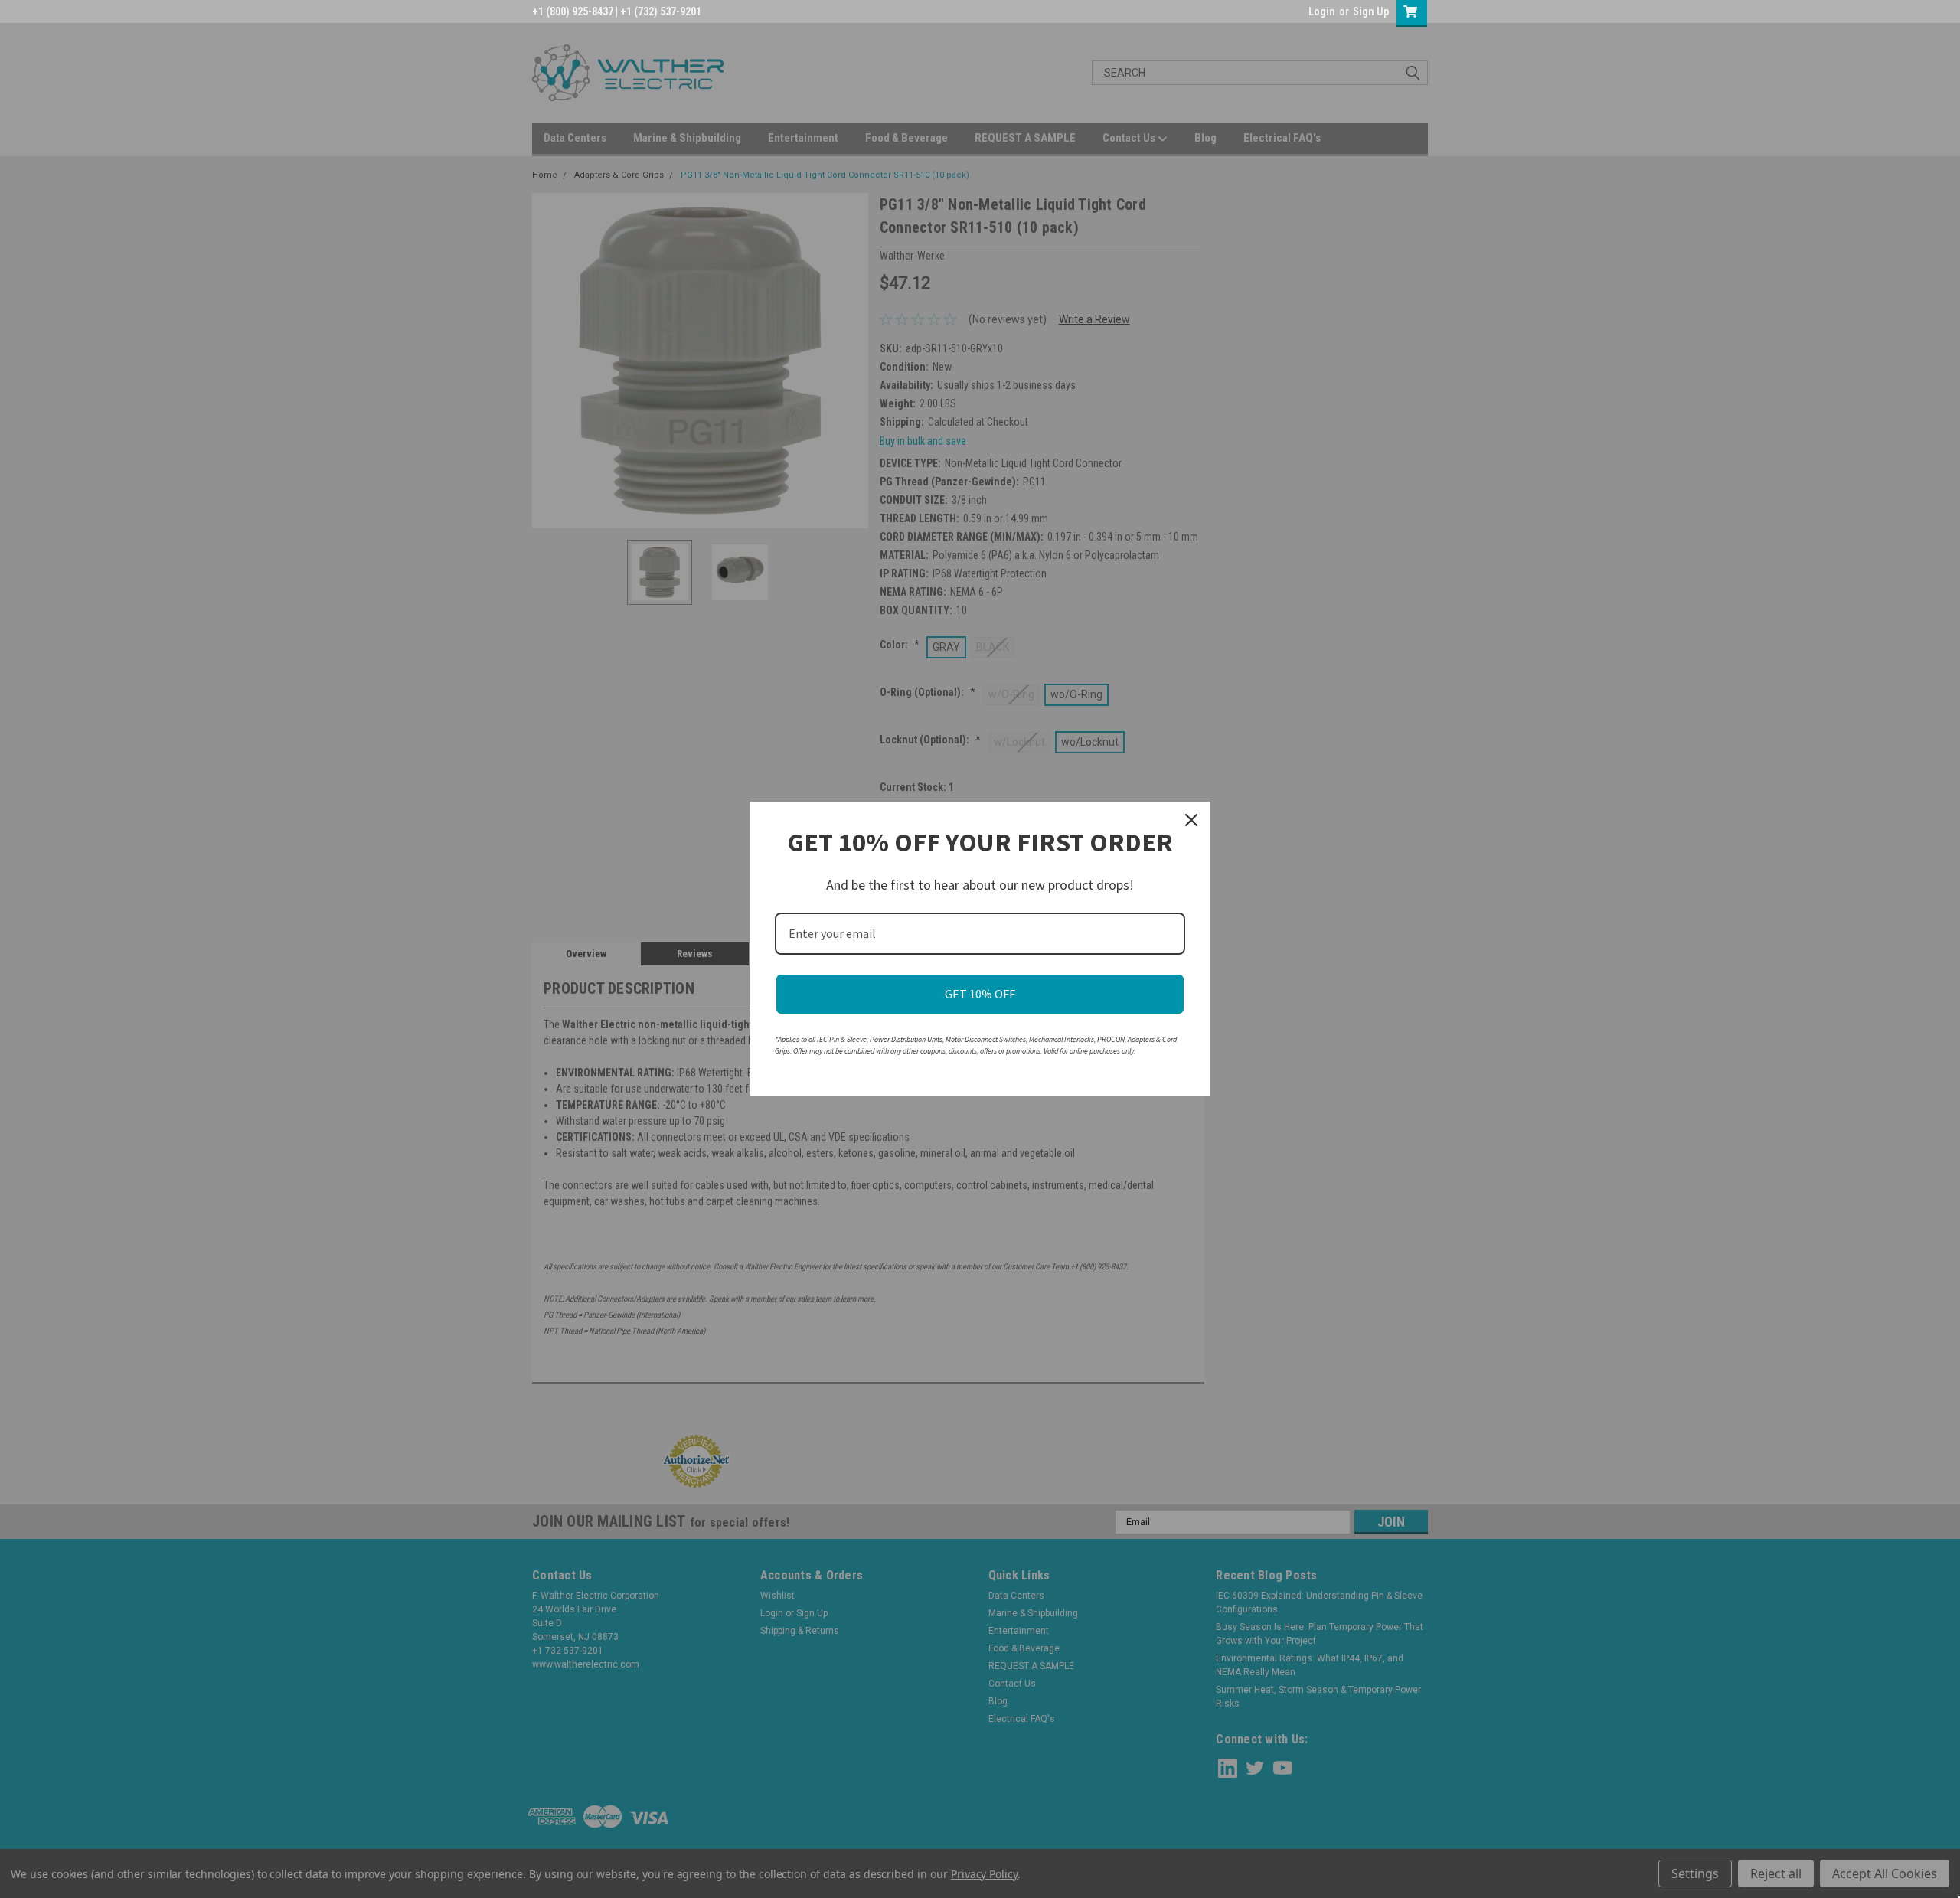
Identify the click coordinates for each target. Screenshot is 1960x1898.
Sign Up (1371, 11)
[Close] (1191, 820)
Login (1322, 11)
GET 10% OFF (980, 994)
